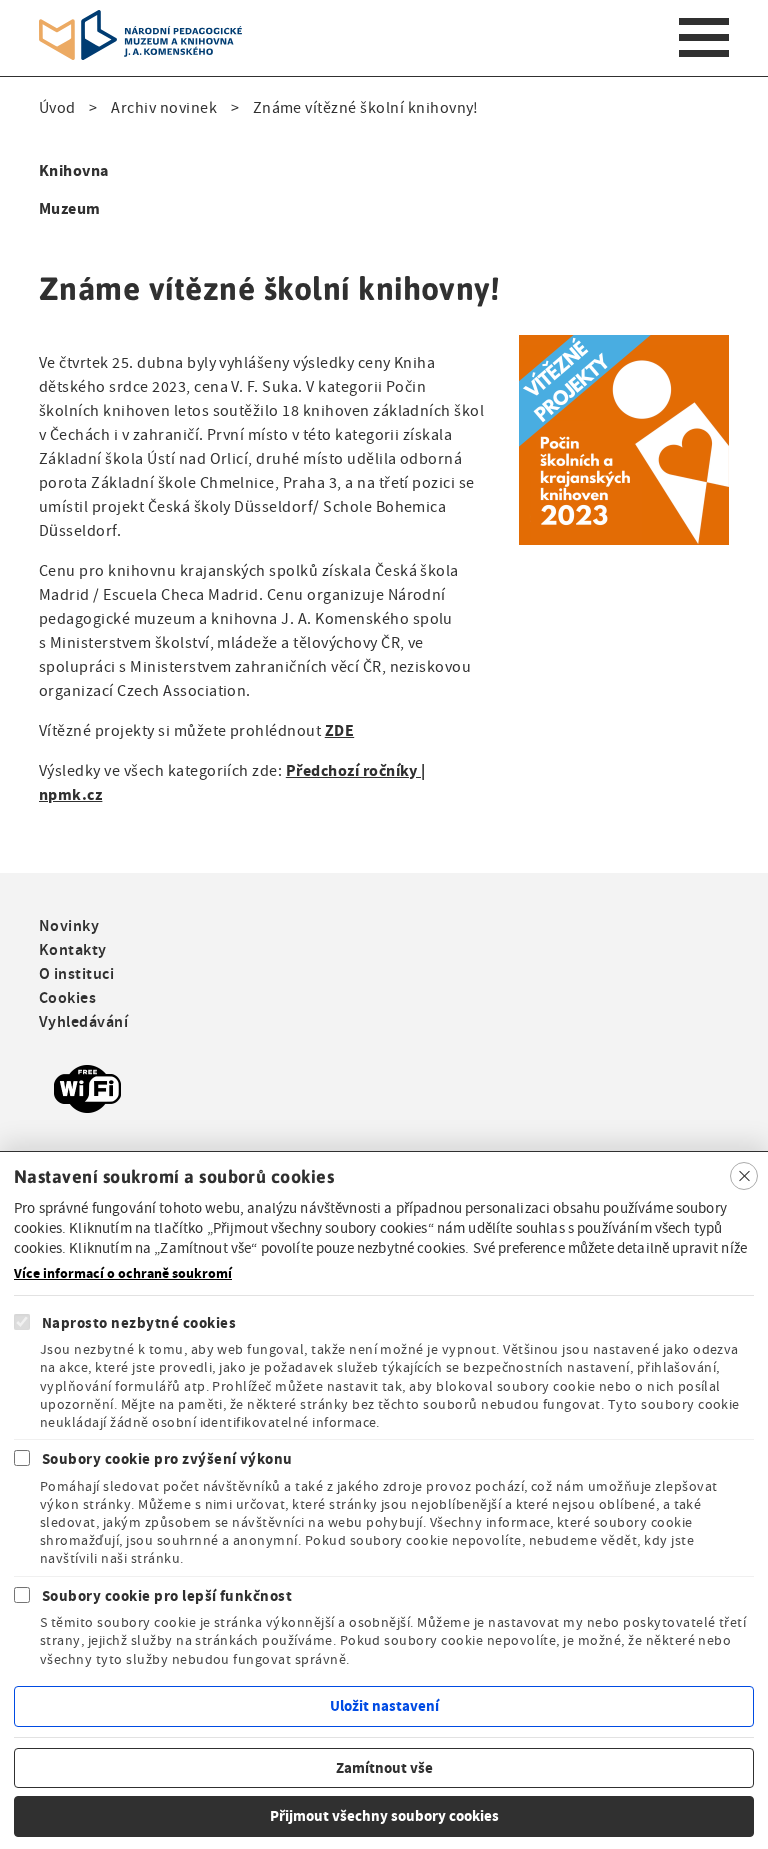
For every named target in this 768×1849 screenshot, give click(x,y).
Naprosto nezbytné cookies (139, 1323)
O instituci (76, 973)
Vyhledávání (83, 1021)
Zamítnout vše (384, 1768)
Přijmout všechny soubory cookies (384, 1816)
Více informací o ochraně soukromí (123, 1274)
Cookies (67, 997)
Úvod (57, 108)
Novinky (69, 925)
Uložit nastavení (384, 1706)
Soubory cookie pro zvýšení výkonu (167, 1459)
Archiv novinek (164, 108)
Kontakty (73, 949)
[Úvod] (140, 22)
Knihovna (74, 170)
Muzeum (70, 208)
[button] (624, 346)
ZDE (339, 730)
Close (744, 1176)
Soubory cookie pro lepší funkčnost (167, 1596)
